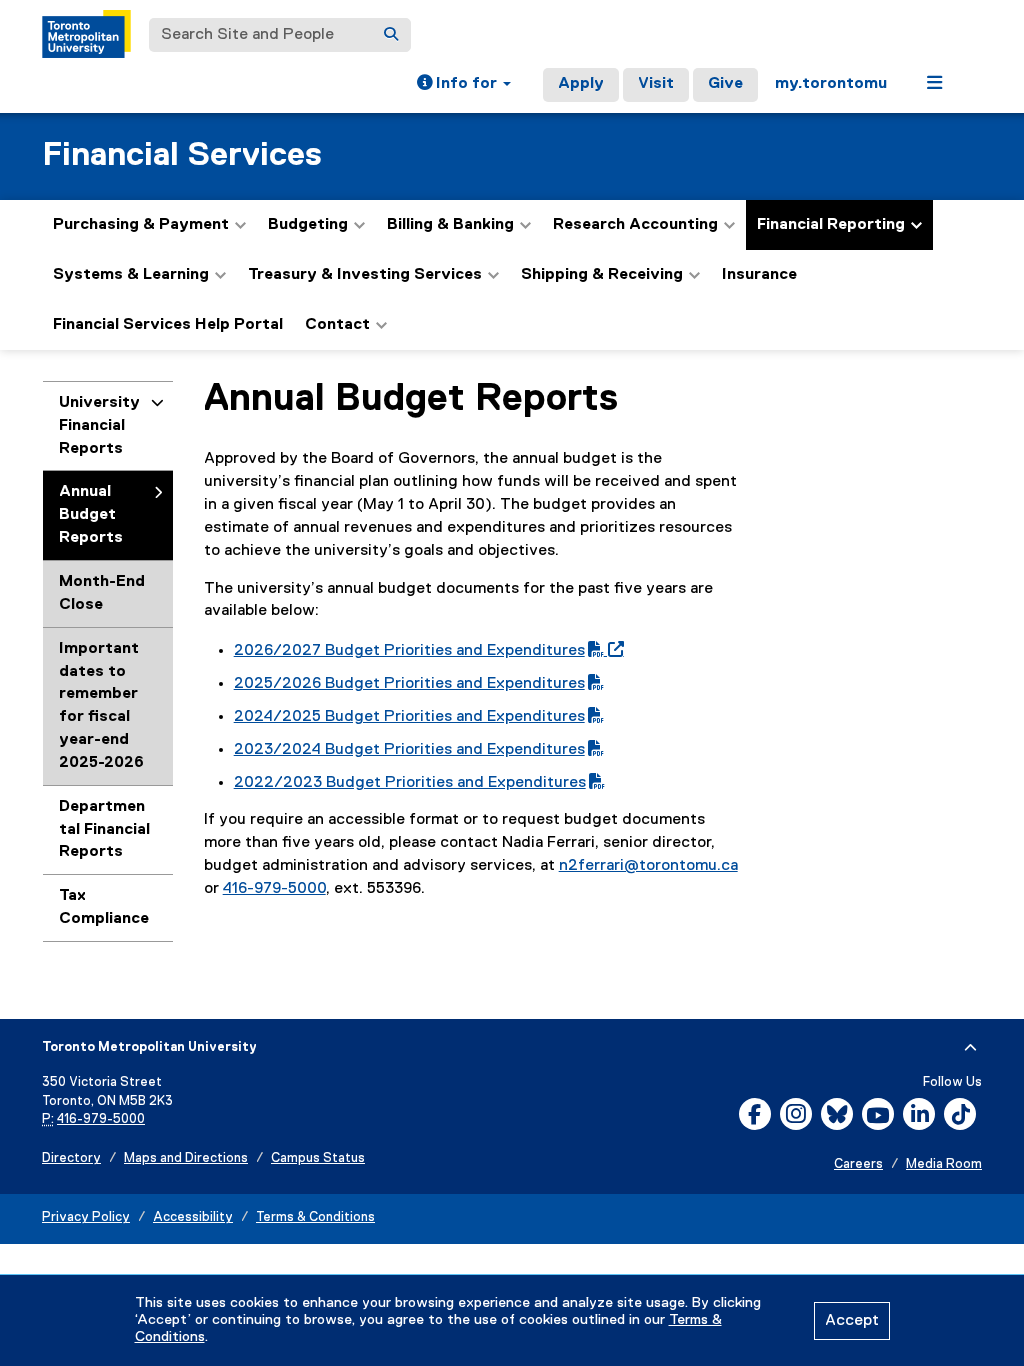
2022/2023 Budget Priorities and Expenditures (410, 783)
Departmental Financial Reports (104, 830)
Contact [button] (337, 325)
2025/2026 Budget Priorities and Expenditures (409, 684)
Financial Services (182, 155)
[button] (464, 85)
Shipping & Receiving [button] (602, 275)
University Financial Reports (99, 426)
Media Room (944, 1164)
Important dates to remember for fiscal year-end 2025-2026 (101, 706)
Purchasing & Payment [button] (141, 225)
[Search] (391, 35)
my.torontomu (831, 84)
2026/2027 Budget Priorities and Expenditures (425, 651)
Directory (71, 1158)
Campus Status (318, 1158)
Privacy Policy (86, 1217)
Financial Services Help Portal (168, 325)
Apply (581, 84)
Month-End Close (102, 593)
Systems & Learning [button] (131, 275)
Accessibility (193, 1217)
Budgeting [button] (308, 225)
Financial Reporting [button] (831, 225)
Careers (858, 1164)
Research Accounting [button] (635, 225)
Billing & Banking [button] (450, 225)
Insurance (759, 275)
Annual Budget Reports (91, 515)
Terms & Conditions (315, 1217)
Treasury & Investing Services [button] (365, 275)
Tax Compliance (104, 907)
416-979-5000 (274, 889)
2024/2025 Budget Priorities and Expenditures (409, 717)
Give (725, 84)
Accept (852, 1321)
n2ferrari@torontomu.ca (648, 866)
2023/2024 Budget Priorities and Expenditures (409, 750)
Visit (656, 84)
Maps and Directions (186, 1158)
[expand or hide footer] (970, 1048)
